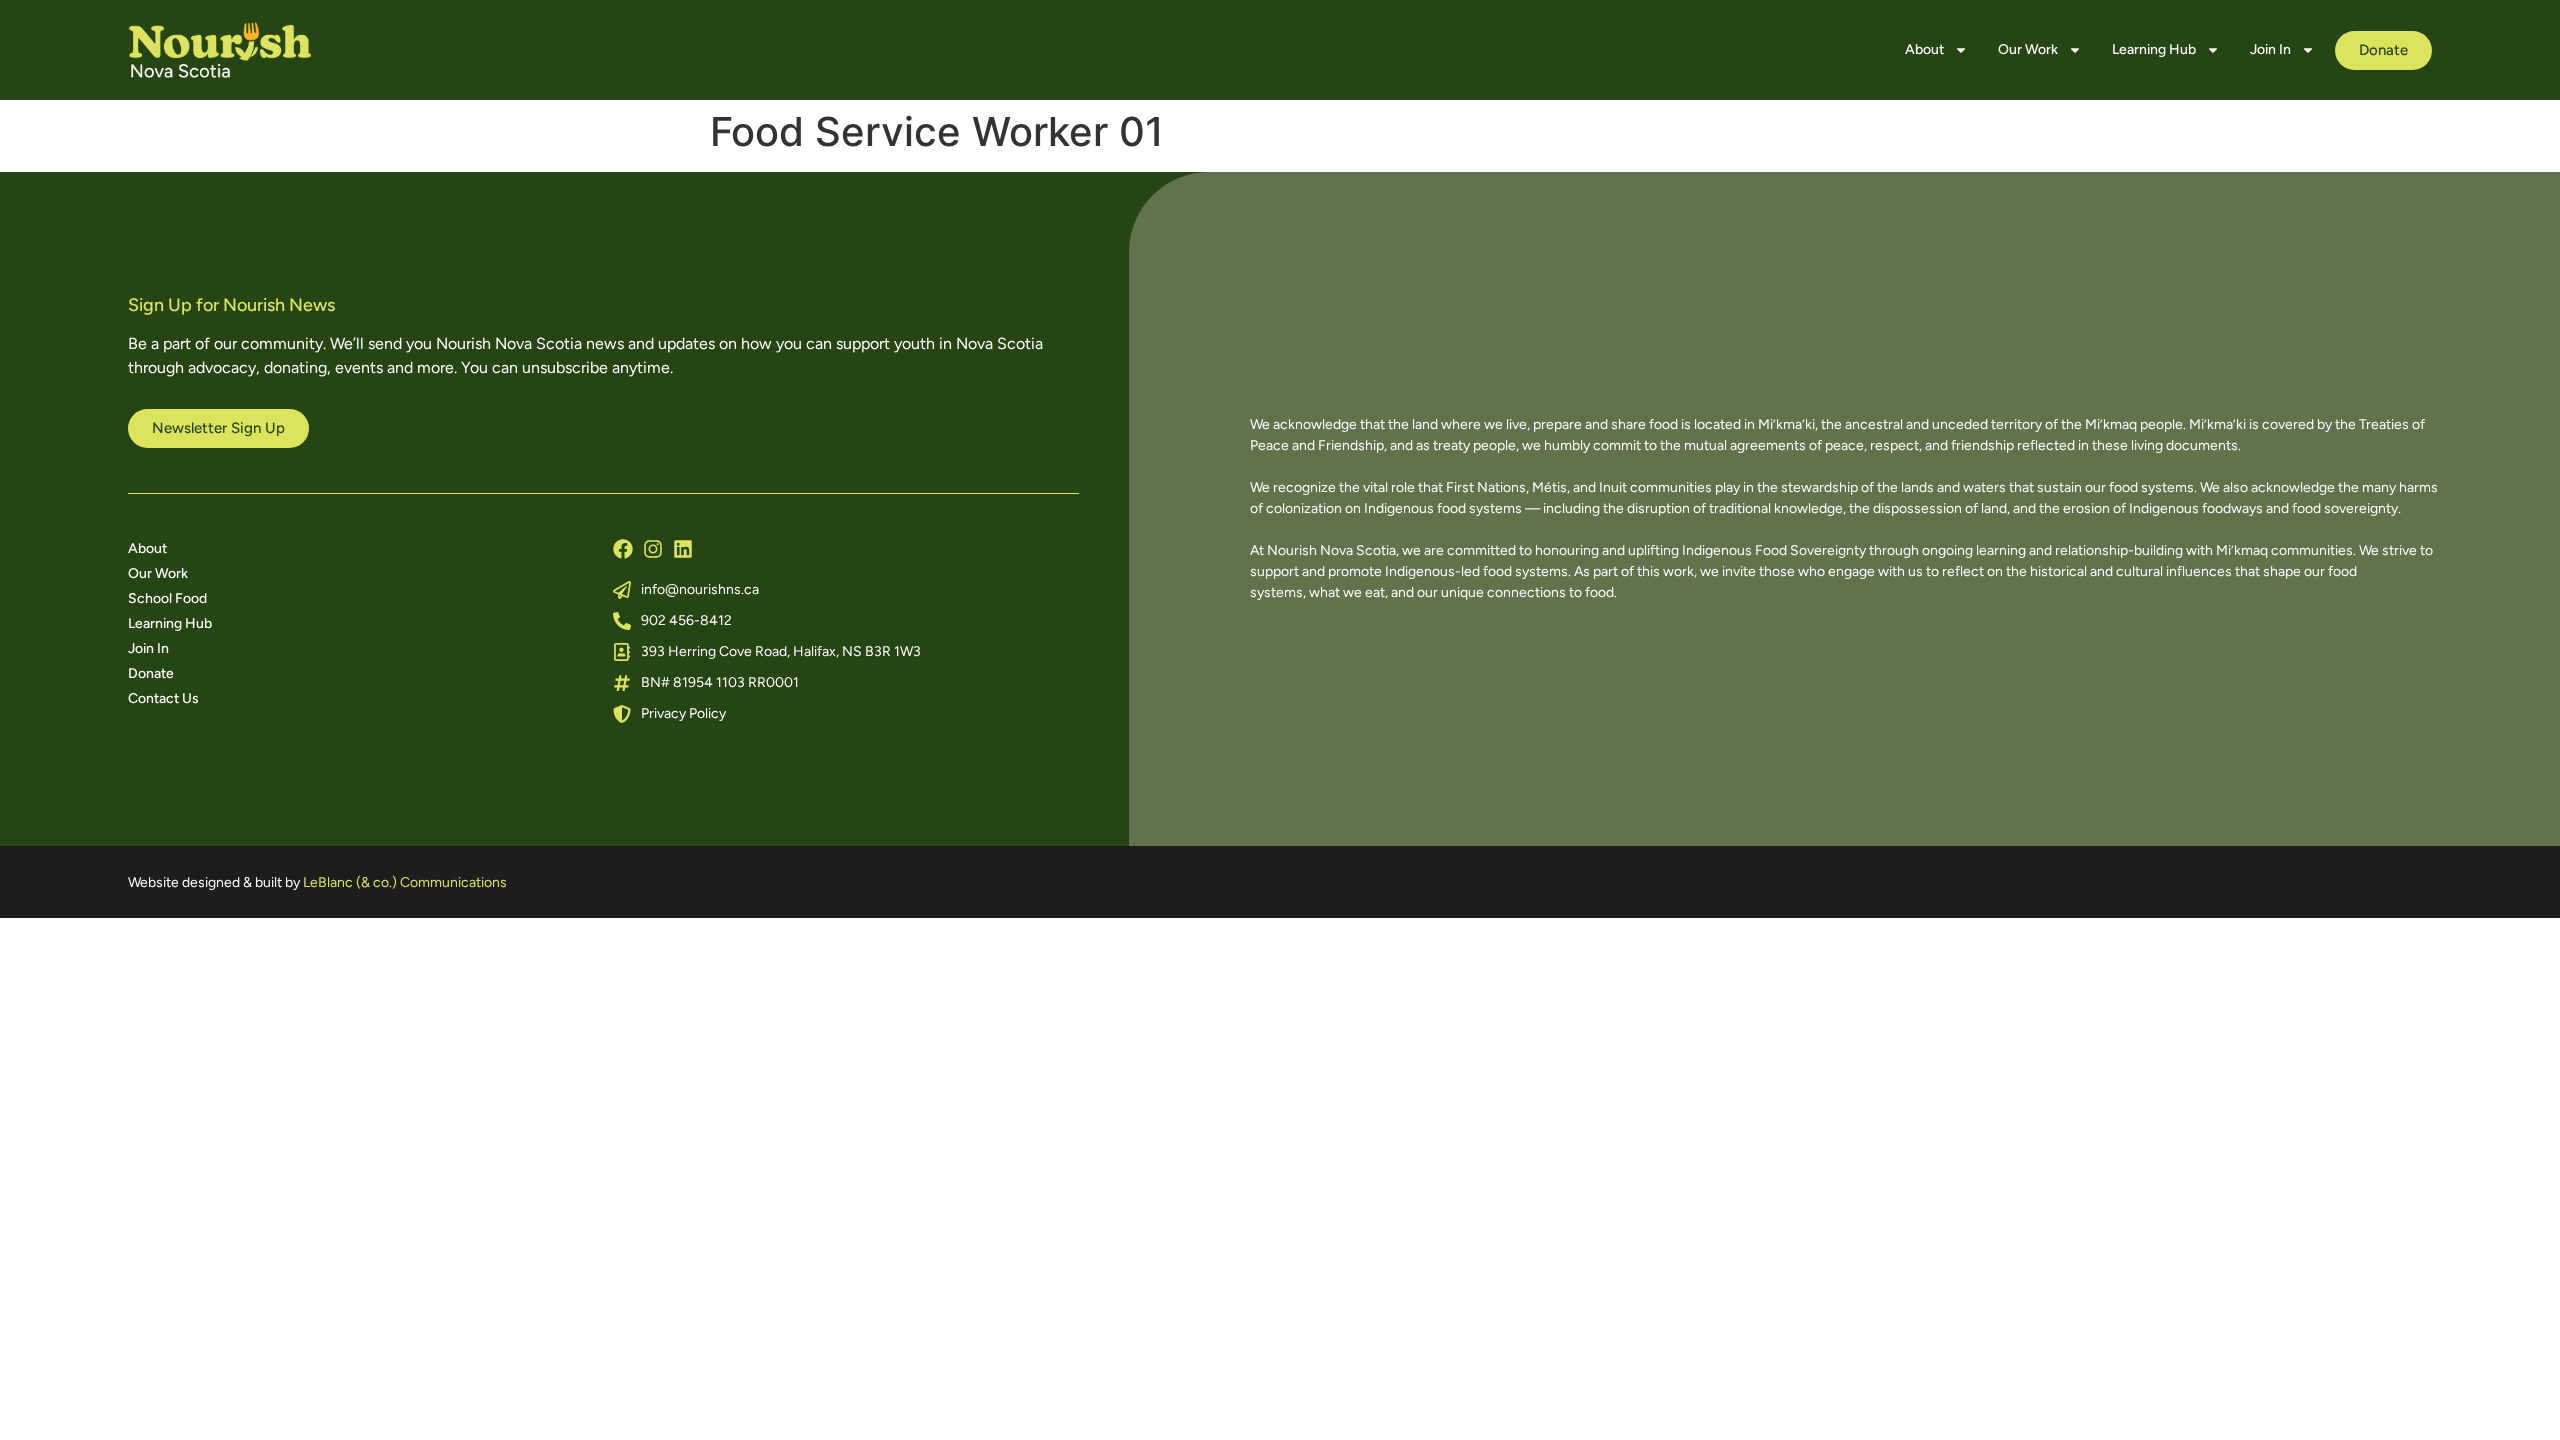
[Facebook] (623, 549)
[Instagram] (653, 549)
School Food (167, 598)
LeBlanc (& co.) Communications (405, 882)
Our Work (2028, 49)
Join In (2270, 49)
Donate (151, 673)
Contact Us (163, 698)
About (1924, 49)
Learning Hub (2154, 49)
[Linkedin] (683, 549)
